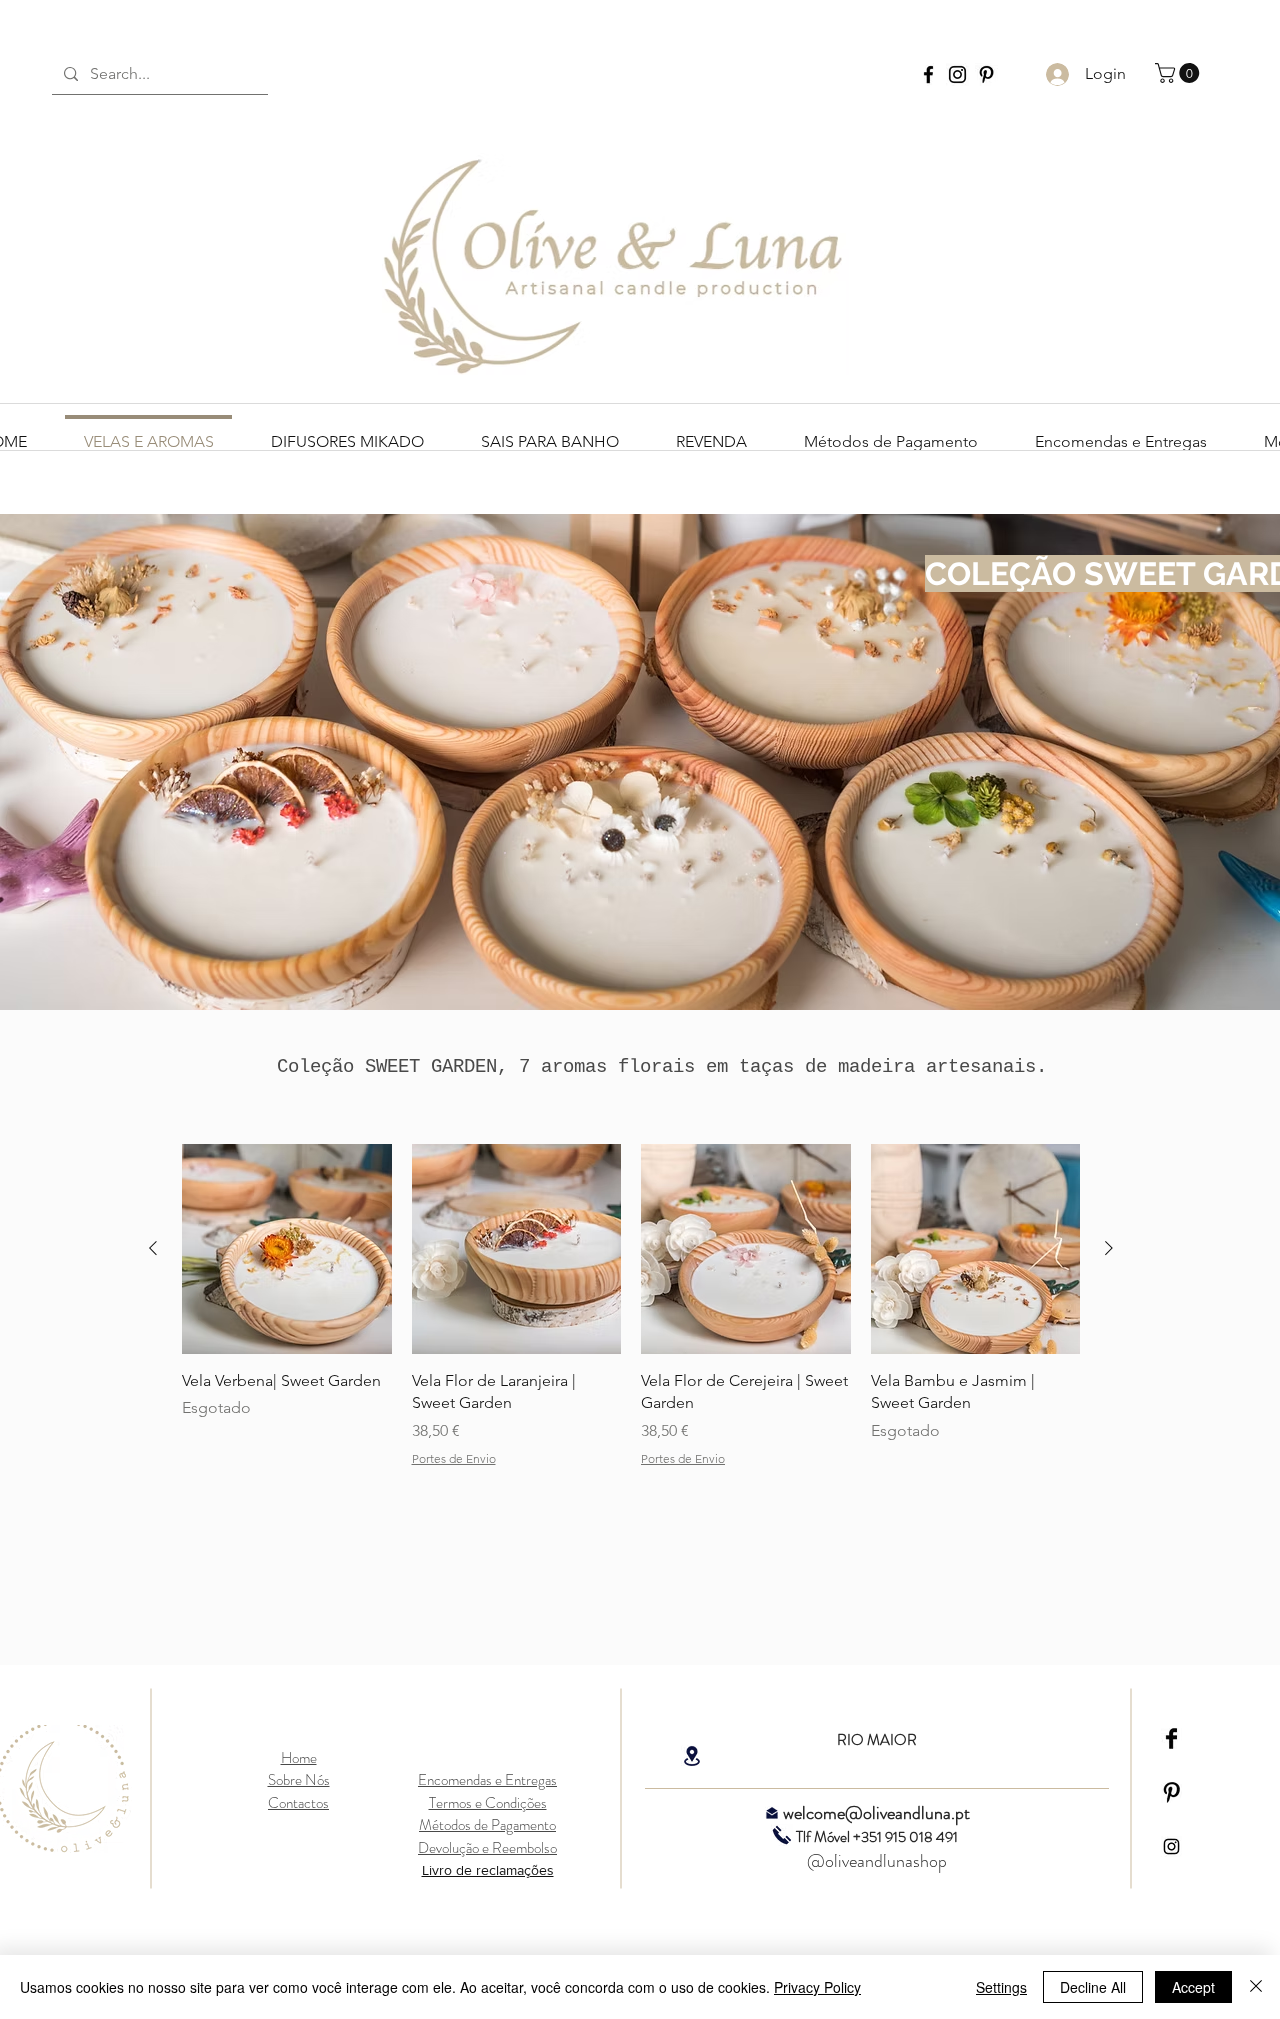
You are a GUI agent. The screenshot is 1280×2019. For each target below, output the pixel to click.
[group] (631, 1305)
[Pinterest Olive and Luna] (986, 74)
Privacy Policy (817, 1987)
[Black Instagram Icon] (1171, 1846)
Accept (1193, 1987)
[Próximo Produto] (1109, 1248)
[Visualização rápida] (287, 1249)
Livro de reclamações (488, 1870)
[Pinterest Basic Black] (1171, 1792)
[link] (1179, 73)
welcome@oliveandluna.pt (876, 1813)
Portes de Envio (454, 1458)
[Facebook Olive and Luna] (928, 74)
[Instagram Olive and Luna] (957, 74)
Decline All (1093, 1987)
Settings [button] (1001, 1987)
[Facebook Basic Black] (1171, 1738)
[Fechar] (1256, 1987)
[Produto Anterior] (153, 1248)
